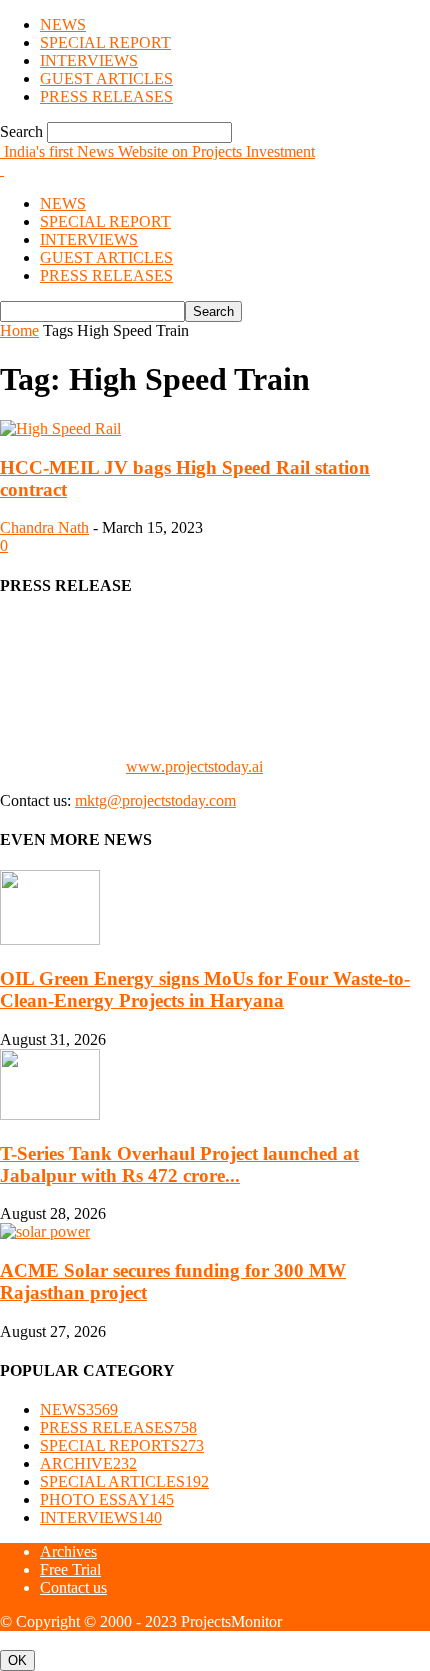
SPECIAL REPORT (105, 42)
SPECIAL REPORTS (122, 1445)
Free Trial (70, 1569)
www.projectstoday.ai (194, 766)
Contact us (73, 1587)
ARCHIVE (88, 1463)
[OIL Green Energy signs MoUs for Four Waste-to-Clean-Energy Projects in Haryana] (50, 939)
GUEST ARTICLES (106, 78)
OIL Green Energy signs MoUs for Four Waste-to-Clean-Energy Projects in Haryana (205, 989)
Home (19, 330)
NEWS (63, 24)
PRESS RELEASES (106, 96)
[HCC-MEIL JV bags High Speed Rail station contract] (60, 428)
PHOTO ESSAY (107, 1499)
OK (17, 1660)
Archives (68, 1551)
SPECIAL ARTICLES (124, 1481)
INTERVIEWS (89, 60)
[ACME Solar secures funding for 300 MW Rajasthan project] (45, 1231)
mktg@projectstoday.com (155, 800)
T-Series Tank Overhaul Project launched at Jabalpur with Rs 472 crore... (179, 1164)
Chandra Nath (44, 527)
